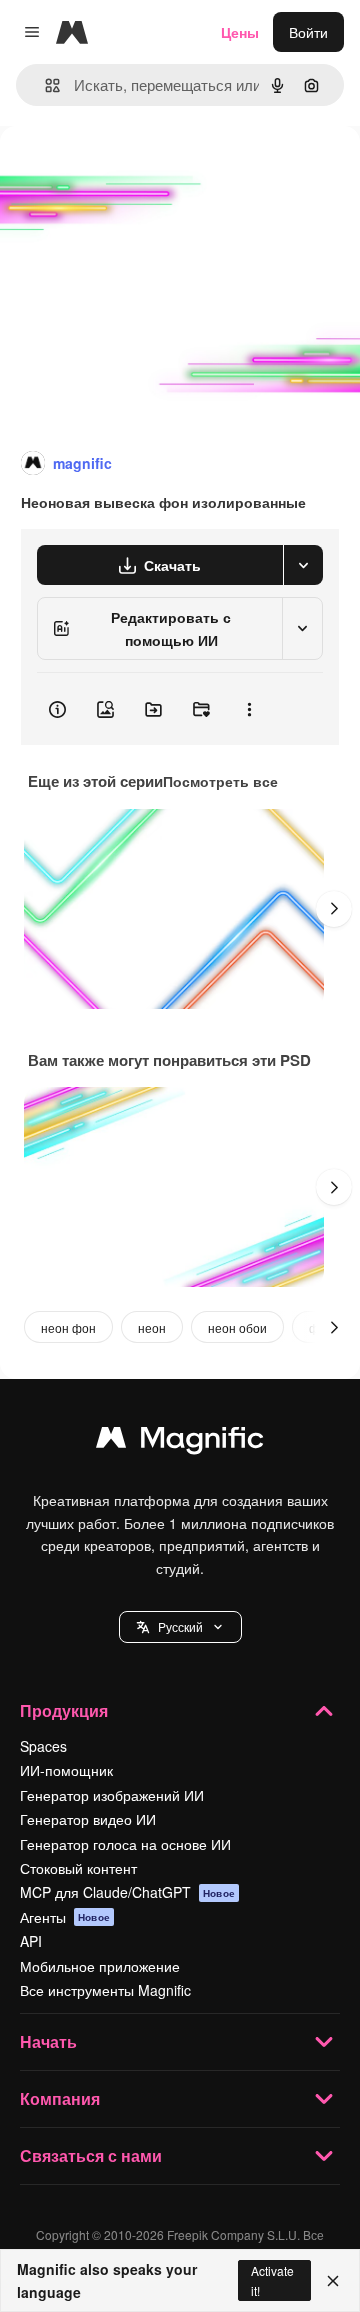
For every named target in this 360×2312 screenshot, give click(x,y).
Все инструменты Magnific (105, 1990)
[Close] (333, 2281)
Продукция (64, 1710)
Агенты (65, 1917)
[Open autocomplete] (44, 85)
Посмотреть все (220, 781)
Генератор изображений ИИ (112, 1795)
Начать (48, 2041)
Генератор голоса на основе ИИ (125, 1844)
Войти (308, 32)
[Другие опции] (249, 709)
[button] (180, 1627)
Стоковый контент (78, 1868)
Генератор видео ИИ (88, 1819)
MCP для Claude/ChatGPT (127, 1892)
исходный (134, 171)
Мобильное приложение (100, 1966)
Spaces (43, 1746)
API (31, 1941)
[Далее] (334, 909)
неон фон (68, 1327)
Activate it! (272, 2280)
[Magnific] (180, 1442)
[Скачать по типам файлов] (303, 565)
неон (152, 1327)
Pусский (180, 1626)
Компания (60, 2098)
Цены (240, 32)
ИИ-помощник (66, 1770)
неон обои (237, 1327)
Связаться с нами (91, 2155)
